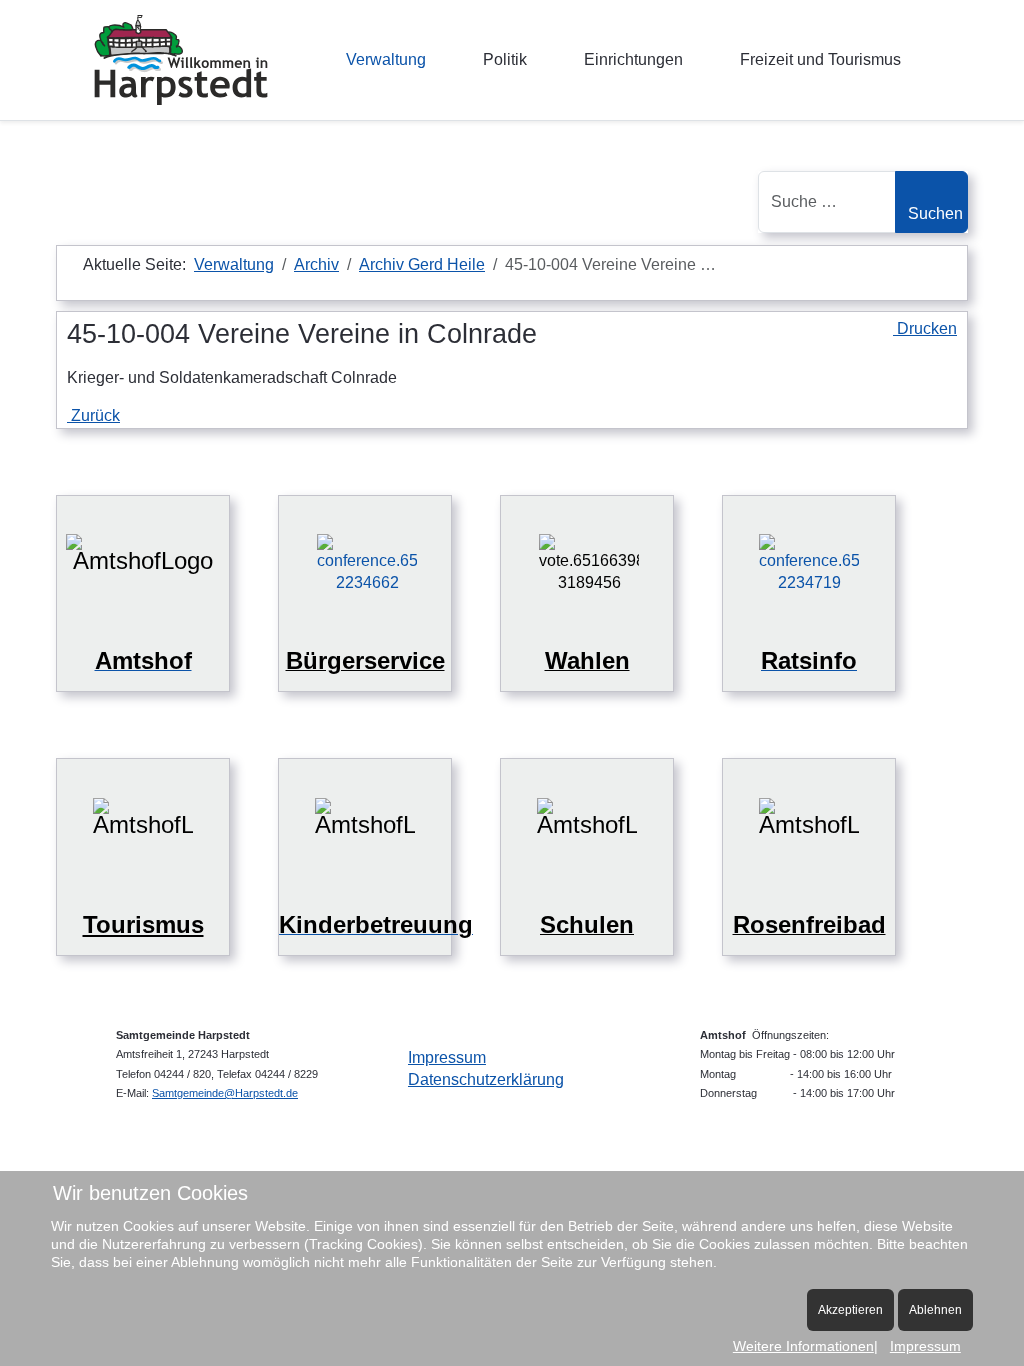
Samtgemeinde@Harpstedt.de (225, 1093)
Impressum (447, 1057)
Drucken (925, 328)
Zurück (93, 415)
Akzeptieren (850, 1310)
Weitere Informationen (803, 1346)
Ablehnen (935, 1310)
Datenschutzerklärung (486, 1079)
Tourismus (143, 924)
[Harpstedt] (181, 60)
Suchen (935, 213)
